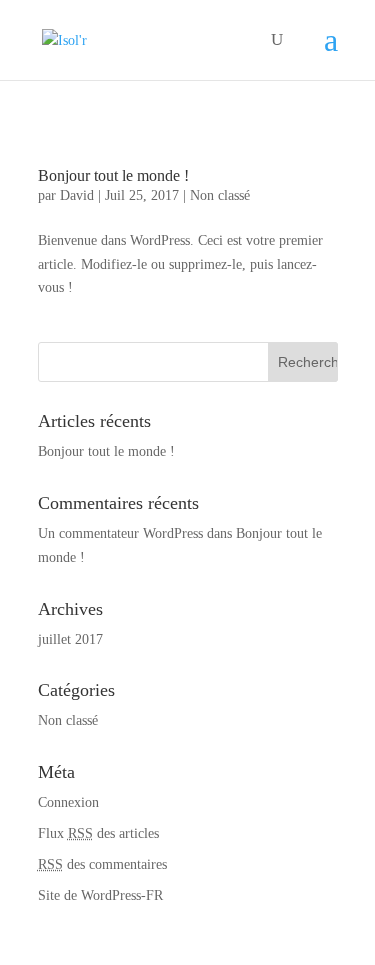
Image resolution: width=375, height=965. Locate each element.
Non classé (220, 195)
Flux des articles (98, 833)
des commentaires (102, 864)
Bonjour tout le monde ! (113, 175)
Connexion (68, 802)
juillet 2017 (70, 639)
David (77, 195)
